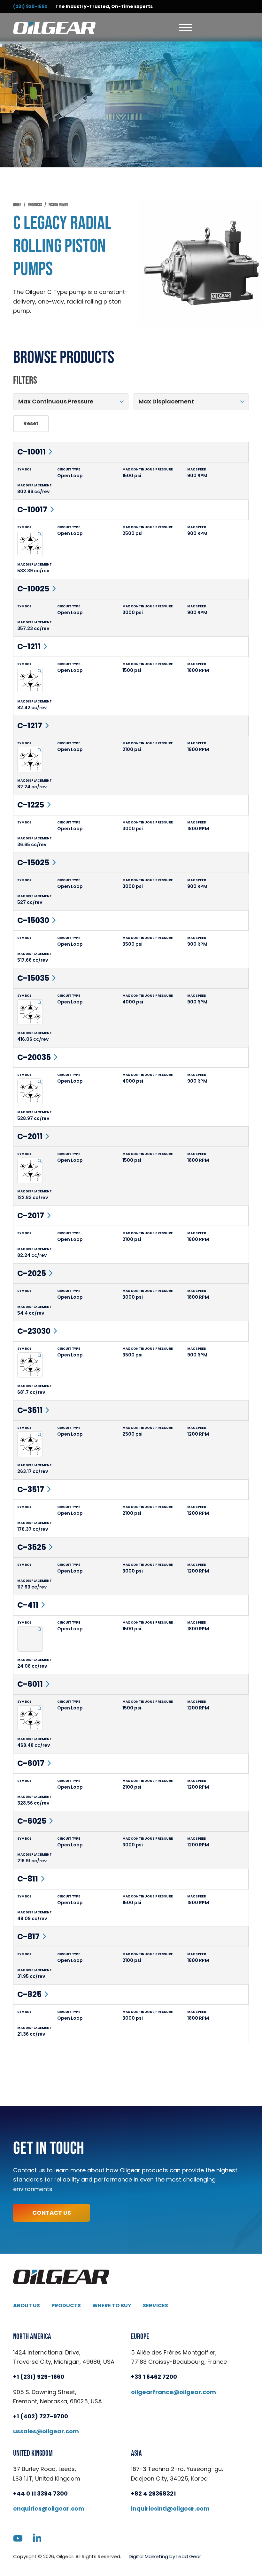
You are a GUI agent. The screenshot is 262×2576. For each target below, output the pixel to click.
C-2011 (30, 1136)
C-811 (28, 1879)
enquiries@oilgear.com (49, 2508)
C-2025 (32, 1273)
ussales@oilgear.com (46, 2431)
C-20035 (34, 1057)
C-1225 (31, 805)
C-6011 (30, 1684)
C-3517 (31, 1489)
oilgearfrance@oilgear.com (173, 2392)
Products (66, 2306)
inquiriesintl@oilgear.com (170, 2508)
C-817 (28, 1937)
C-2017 (31, 1216)
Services (155, 2306)
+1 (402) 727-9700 (41, 2416)
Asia (136, 2453)
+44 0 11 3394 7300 (40, 2493)
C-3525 (32, 1547)
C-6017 (31, 1763)
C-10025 (33, 589)
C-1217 (30, 726)
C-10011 (31, 452)
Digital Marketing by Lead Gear (165, 2556)
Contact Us (52, 2213)
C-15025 (33, 863)
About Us (27, 2306)
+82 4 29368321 (153, 2493)
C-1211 (29, 646)
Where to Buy (112, 2306)
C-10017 (32, 510)
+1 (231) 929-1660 (39, 2377)
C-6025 (32, 1821)
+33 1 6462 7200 (154, 2377)
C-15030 (33, 920)
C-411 (28, 1605)
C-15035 (33, 978)
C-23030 (34, 1331)
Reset (31, 423)
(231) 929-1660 (30, 6)
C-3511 (30, 1410)
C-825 (29, 1994)
